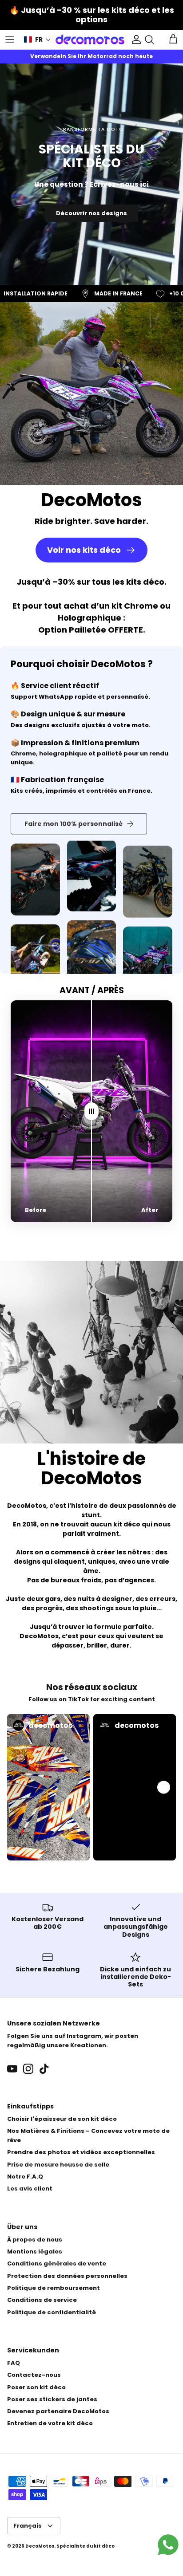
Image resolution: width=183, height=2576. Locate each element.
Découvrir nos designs (91, 213)
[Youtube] (12, 2069)
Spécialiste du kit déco (86, 2546)
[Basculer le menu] (10, 39)
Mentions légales (35, 2252)
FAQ (14, 2363)
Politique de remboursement (54, 2288)
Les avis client (30, 2189)
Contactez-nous (34, 2375)
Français (28, 2526)
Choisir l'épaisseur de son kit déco (62, 2119)
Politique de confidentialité (52, 2312)
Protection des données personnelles (67, 2276)
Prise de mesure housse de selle (58, 2165)
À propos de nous (35, 2240)
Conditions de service (42, 2300)
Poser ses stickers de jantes (52, 2399)
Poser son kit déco (36, 2387)
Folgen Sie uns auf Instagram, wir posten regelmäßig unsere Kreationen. (73, 2041)
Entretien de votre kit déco (50, 2423)
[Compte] (134, 39)
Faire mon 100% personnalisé (74, 824)
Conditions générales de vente (57, 2263)
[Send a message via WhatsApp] (168, 2545)
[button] (38, 40)
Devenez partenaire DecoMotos (58, 2411)
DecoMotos (40, 2546)
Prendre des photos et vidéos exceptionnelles (81, 2152)
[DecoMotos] (90, 39)
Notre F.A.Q (25, 2177)
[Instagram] (28, 2069)
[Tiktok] (44, 2069)
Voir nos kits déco (84, 550)
